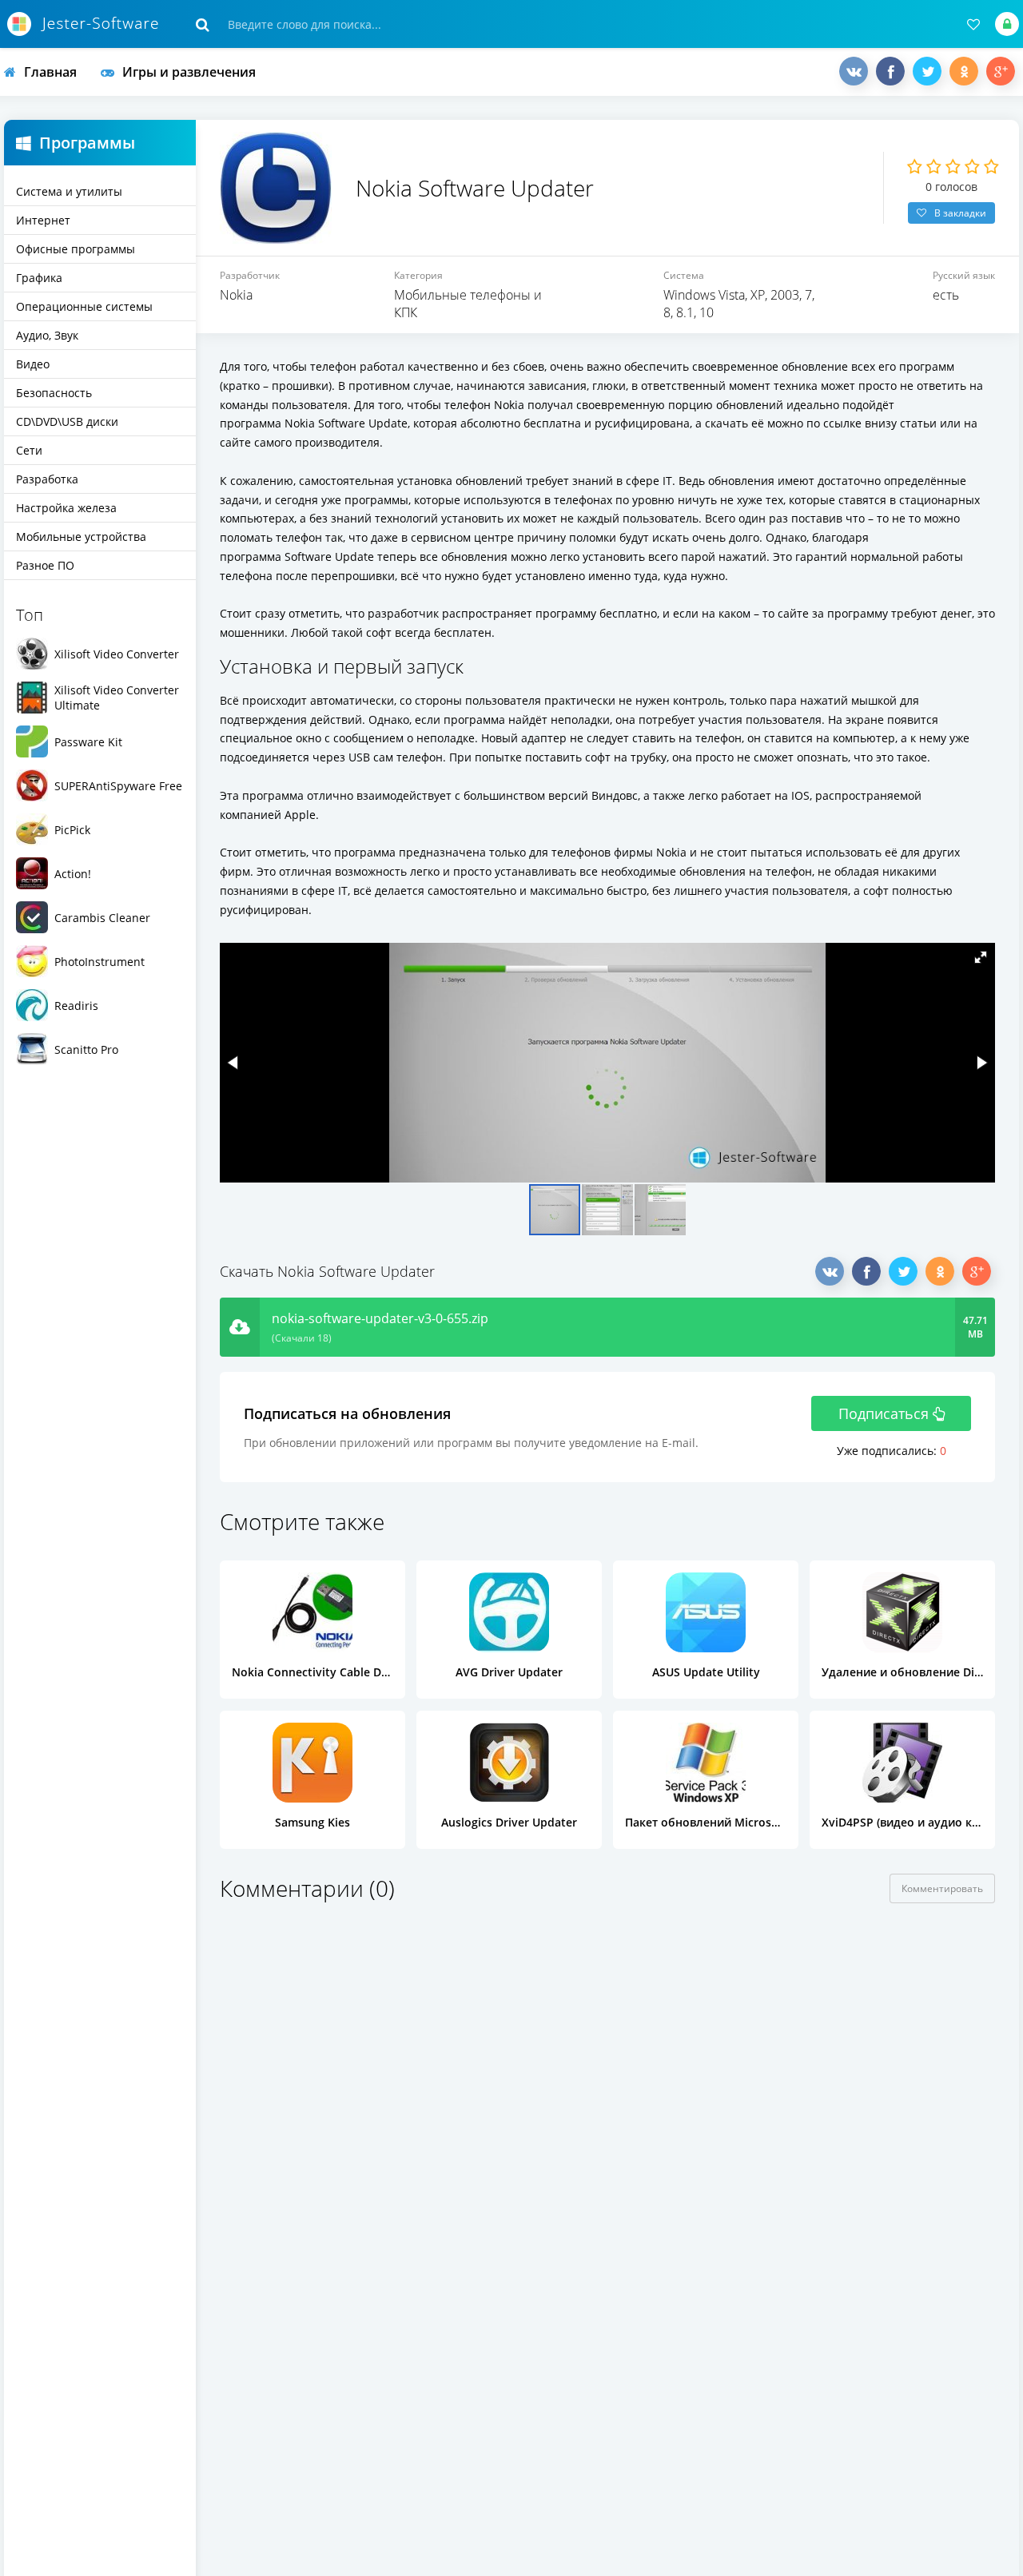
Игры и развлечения (189, 72)
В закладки (960, 213)
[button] (981, 957)
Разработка (47, 479)
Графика (39, 278)
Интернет (43, 220)
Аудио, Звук (47, 335)
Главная (50, 72)
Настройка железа (66, 508)
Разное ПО (45, 565)
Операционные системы (84, 306)
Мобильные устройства (81, 537)
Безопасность (54, 393)
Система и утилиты (69, 191)
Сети (29, 450)
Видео (33, 364)
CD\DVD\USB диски (67, 421)
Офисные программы (76, 249)
